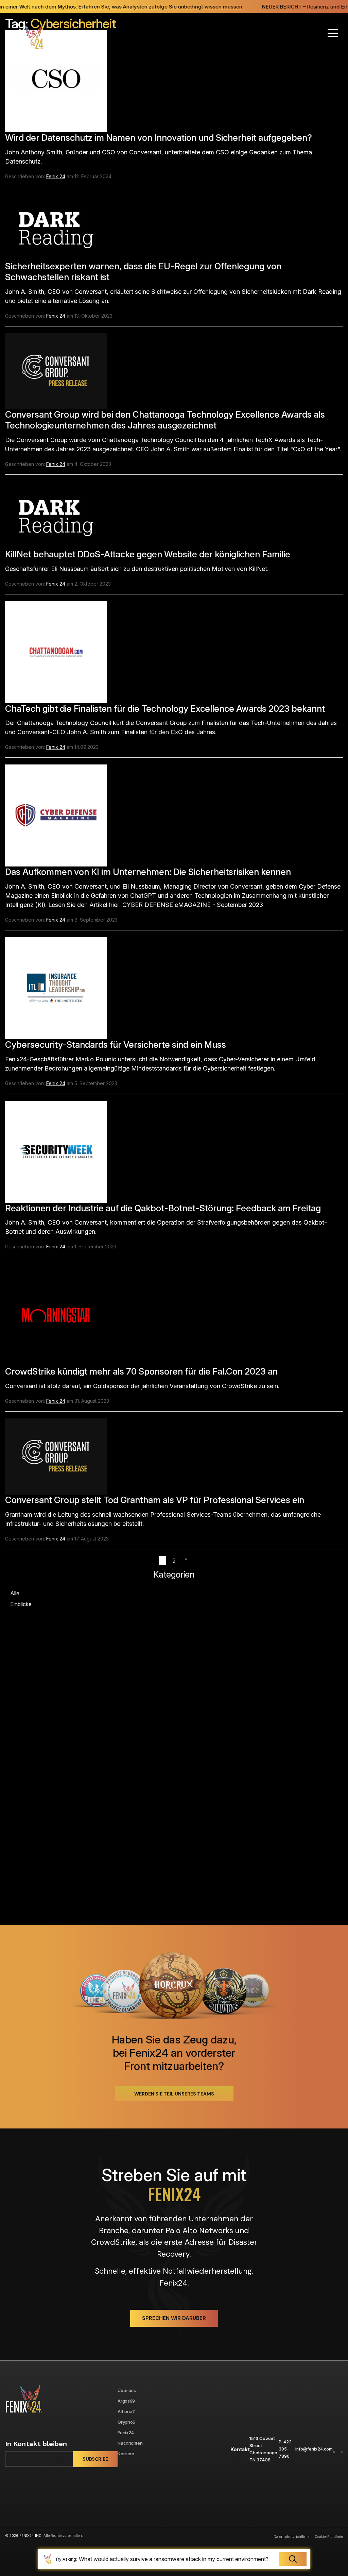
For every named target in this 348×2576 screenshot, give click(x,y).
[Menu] (333, 33)
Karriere (126, 2454)
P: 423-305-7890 (286, 2449)
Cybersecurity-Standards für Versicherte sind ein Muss (116, 1045)
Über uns (127, 2390)
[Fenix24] (27, 37)
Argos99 (126, 2401)
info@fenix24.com (314, 2449)
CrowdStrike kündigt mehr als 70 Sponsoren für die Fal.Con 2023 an (141, 1371)
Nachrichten (130, 2443)
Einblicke (21, 1604)
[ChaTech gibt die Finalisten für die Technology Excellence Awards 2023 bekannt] (56, 651)
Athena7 (126, 2411)
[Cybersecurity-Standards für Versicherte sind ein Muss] (56, 988)
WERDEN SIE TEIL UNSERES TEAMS (174, 2094)
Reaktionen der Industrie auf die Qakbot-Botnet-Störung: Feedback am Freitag (163, 1208)
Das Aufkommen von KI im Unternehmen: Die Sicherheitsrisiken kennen (148, 872)
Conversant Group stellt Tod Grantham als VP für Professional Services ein (155, 1500)
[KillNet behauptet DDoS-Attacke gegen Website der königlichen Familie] (56, 515)
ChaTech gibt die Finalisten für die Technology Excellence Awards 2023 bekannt (165, 709)
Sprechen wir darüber (174, 2318)
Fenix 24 (56, 176)
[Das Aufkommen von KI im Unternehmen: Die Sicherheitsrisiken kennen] (56, 815)
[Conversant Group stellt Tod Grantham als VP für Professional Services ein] (56, 1456)
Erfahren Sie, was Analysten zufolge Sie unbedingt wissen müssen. (143, 7)
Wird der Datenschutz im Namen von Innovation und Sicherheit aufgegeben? (159, 138)
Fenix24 (126, 2432)
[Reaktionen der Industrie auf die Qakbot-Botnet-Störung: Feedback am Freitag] (56, 1151)
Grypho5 (126, 2422)
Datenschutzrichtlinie (291, 2537)
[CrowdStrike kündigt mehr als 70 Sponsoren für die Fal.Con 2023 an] (56, 1315)
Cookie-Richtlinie (329, 2537)
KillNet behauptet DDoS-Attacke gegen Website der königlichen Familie (148, 554)
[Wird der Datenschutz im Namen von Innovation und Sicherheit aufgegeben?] (56, 81)
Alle (15, 1593)
